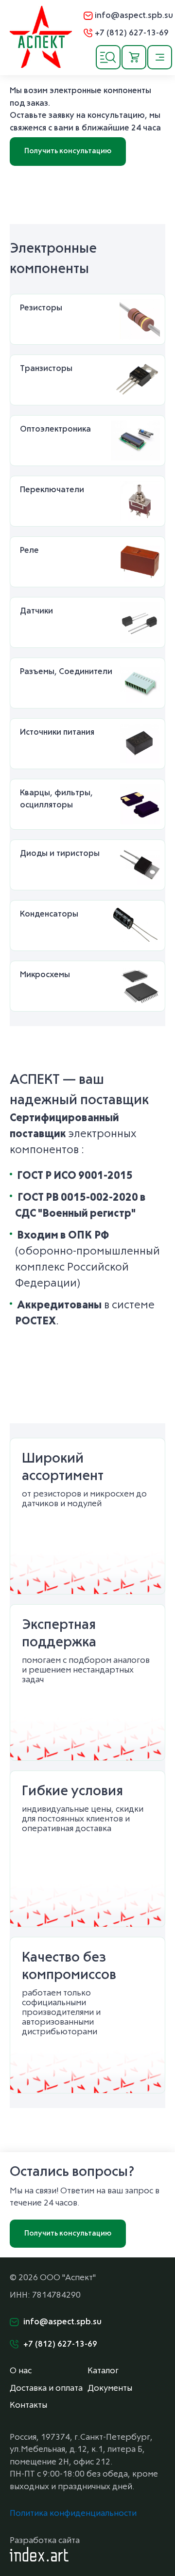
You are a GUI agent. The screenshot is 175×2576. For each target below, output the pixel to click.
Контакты (28, 2406)
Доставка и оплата (46, 2389)
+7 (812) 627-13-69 (132, 33)
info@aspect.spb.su (134, 16)
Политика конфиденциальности (73, 2514)
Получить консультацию (68, 151)
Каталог (103, 2371)
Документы (110, 2389)
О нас (21, 2371)
